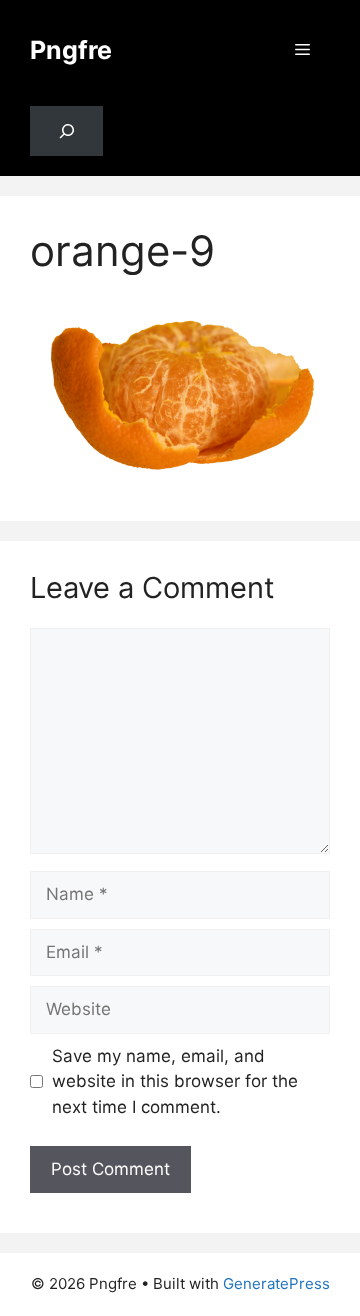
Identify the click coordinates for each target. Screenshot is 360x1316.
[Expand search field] (66, 131)
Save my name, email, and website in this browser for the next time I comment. (175, 1081)
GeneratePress (276, 1283)
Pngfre (71, 50)
